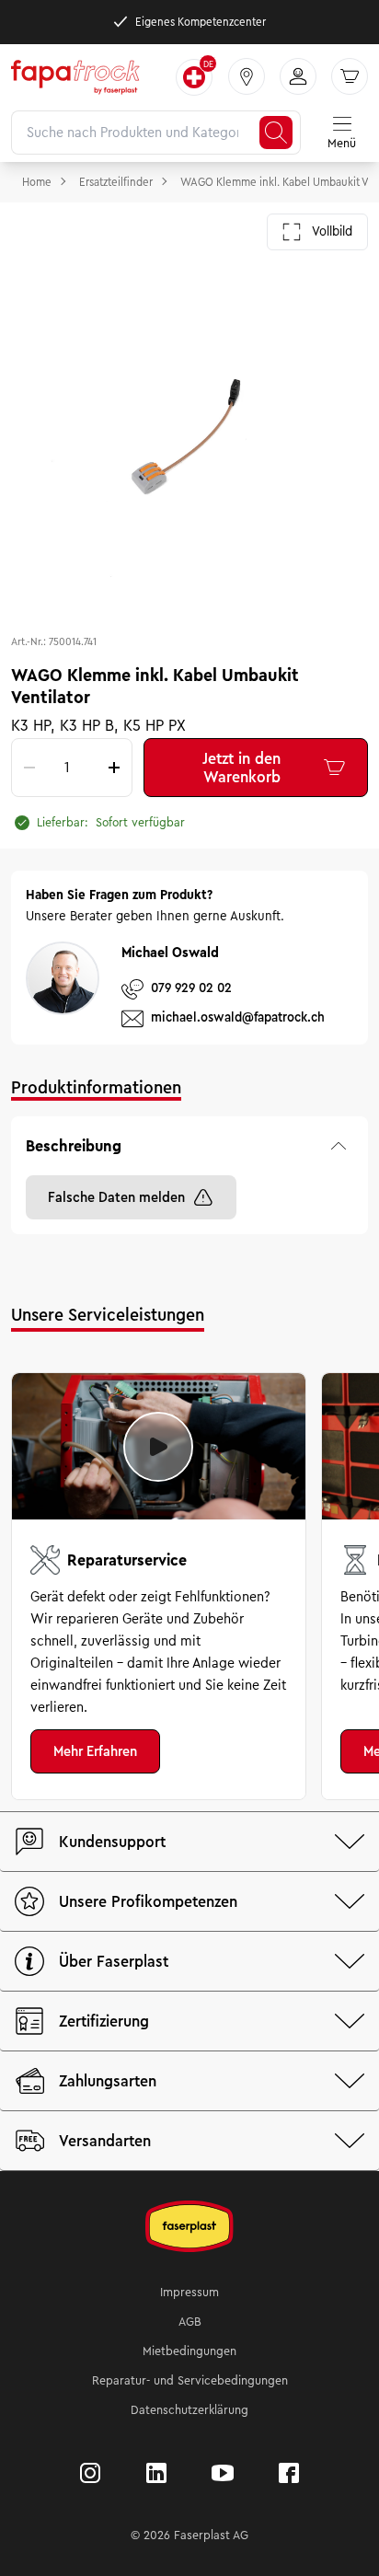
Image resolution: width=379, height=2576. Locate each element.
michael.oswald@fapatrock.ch (238, 1017)
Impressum (189, 2293)
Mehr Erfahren (95, 1751)
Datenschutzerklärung (189, 2410)
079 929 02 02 (191, 988)
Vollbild (332, 231)
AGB (190, 2322)
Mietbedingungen (189, 2351)
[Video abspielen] (158, 1447)
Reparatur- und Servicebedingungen (190, 2381)
